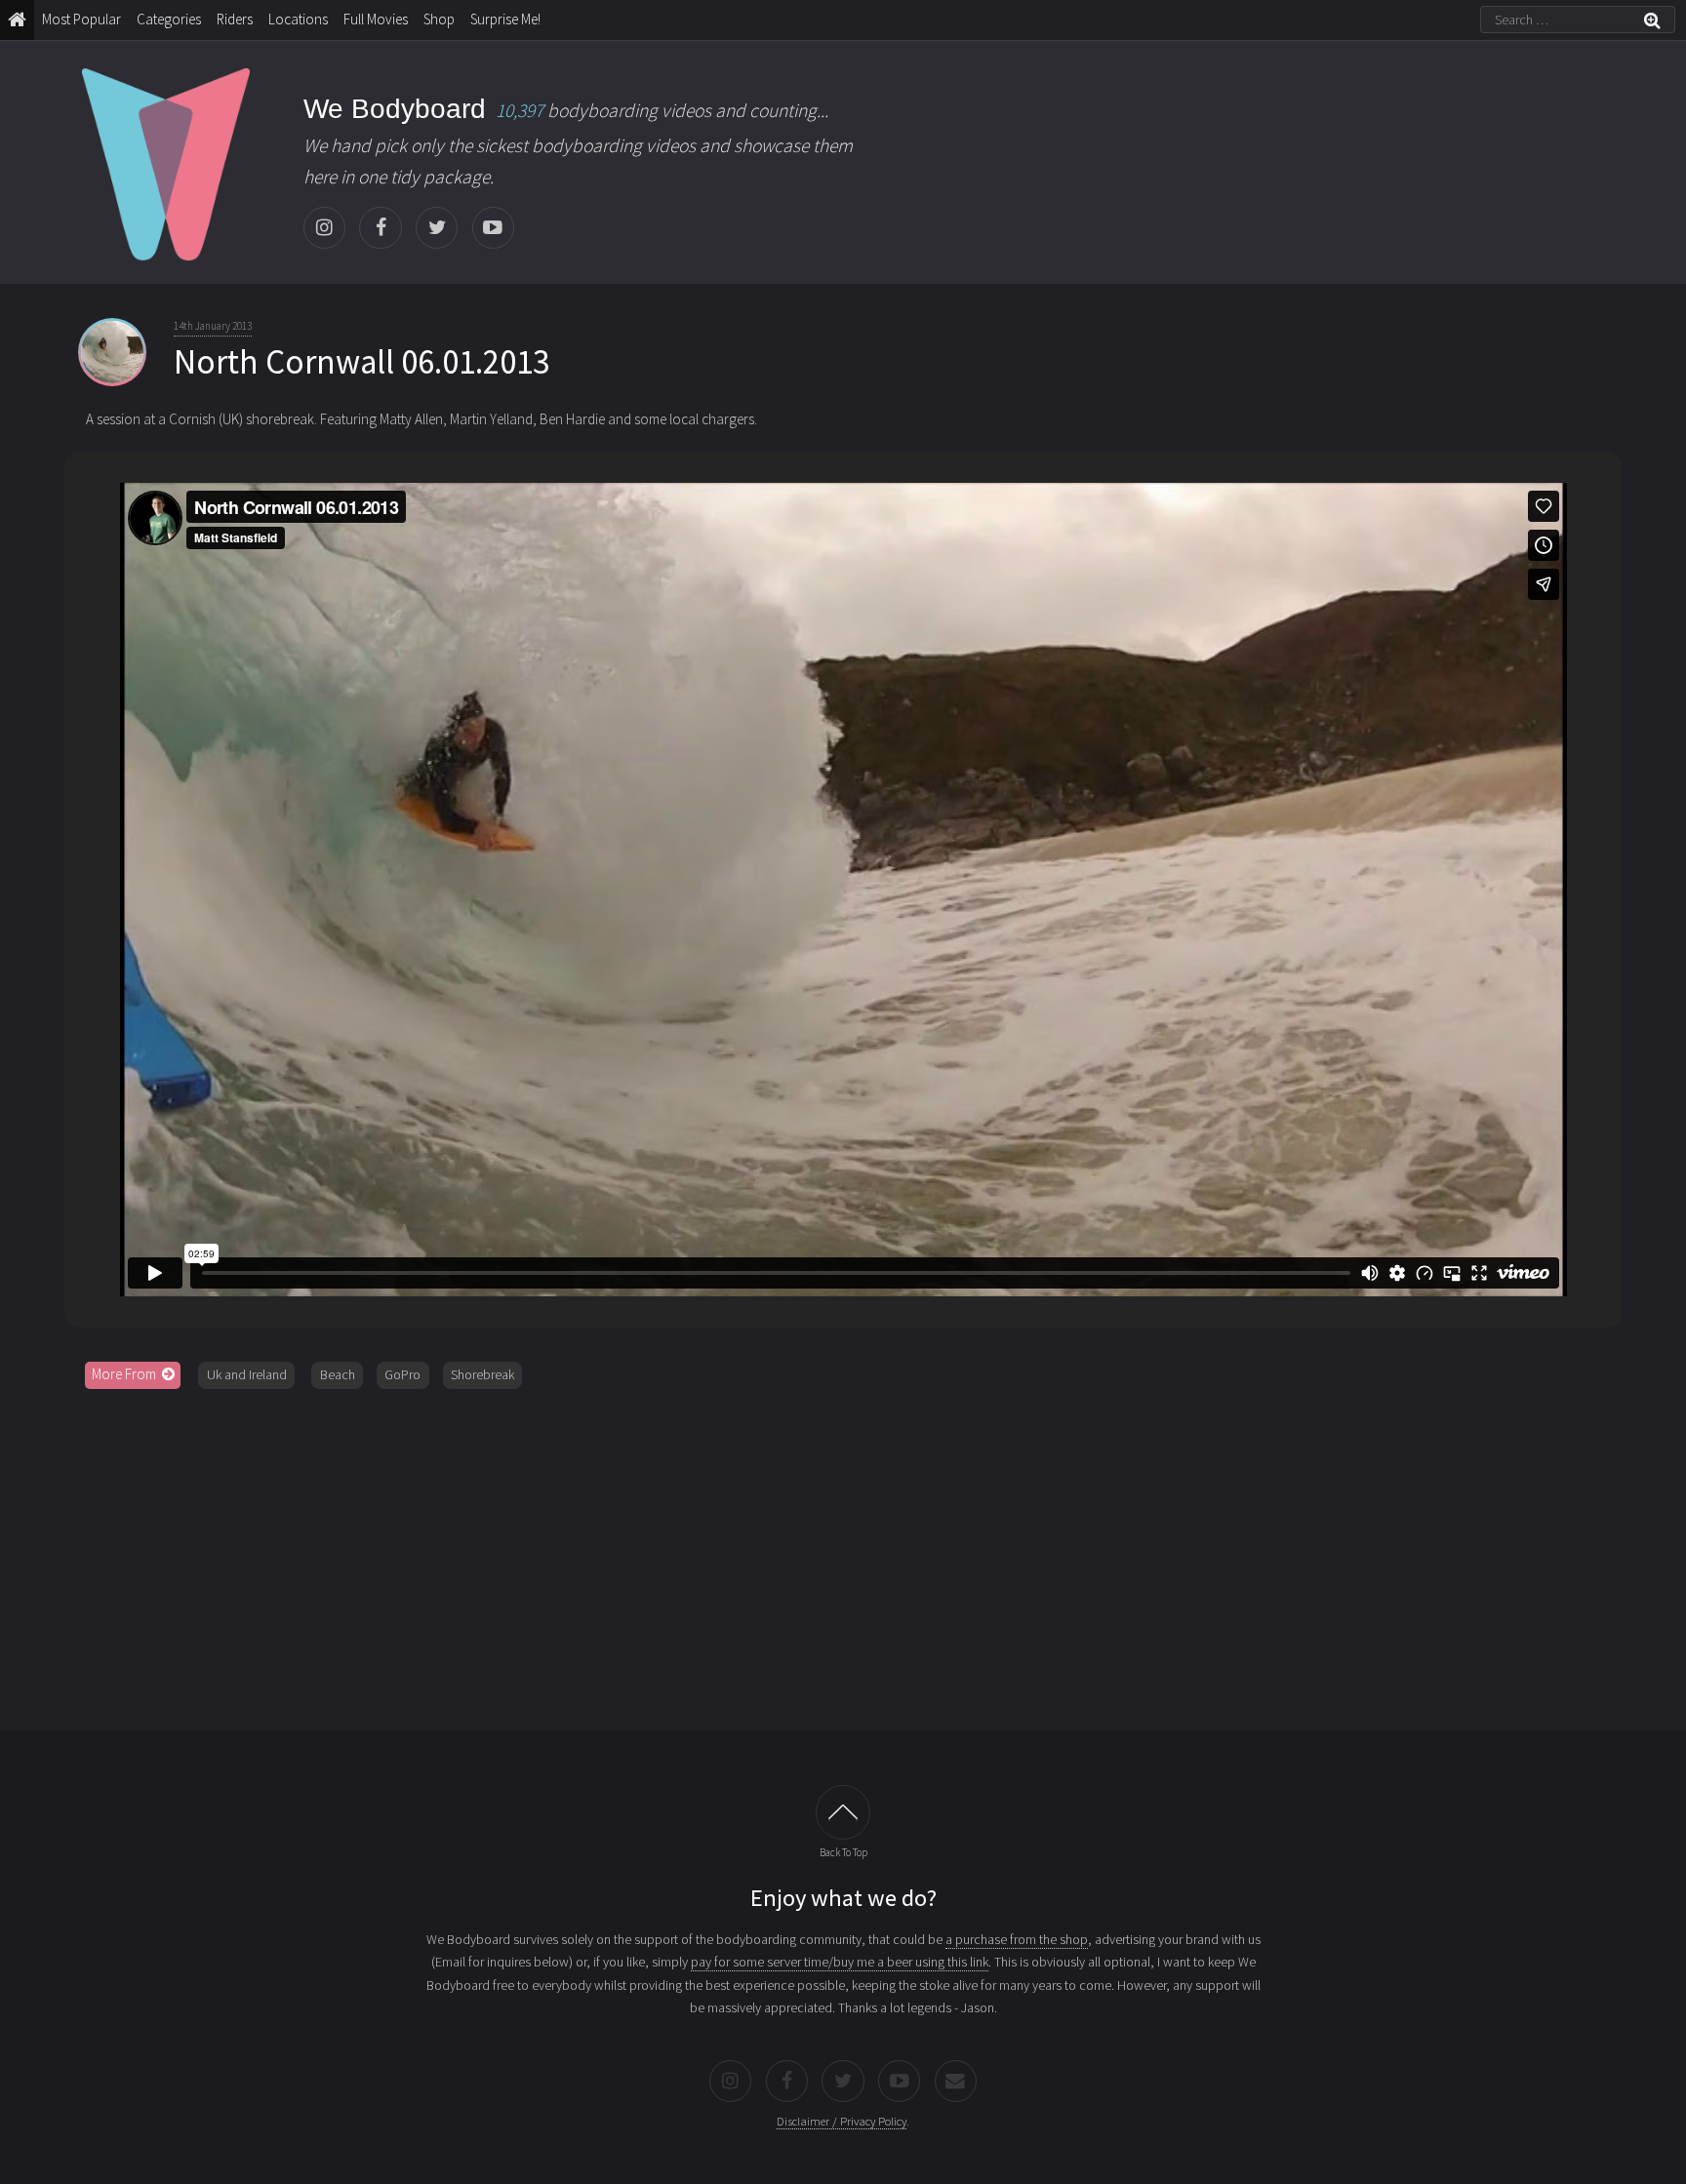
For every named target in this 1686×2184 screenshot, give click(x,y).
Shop (439, 19)
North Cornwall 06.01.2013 (361, 362)
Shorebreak (482, 1374)
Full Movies (376, 19)
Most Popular (81, 19)
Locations (298, 19)
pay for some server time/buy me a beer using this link (840, 1962)
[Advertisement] (843, 1553)
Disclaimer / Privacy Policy (842, 2121)
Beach (338, 1374)
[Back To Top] (843, 1812)
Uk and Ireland (247, 1374)
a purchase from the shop (1017, 1939)
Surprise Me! (505, 19)
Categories (169, 19)
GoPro (402, 1374)
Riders (235, 19)
